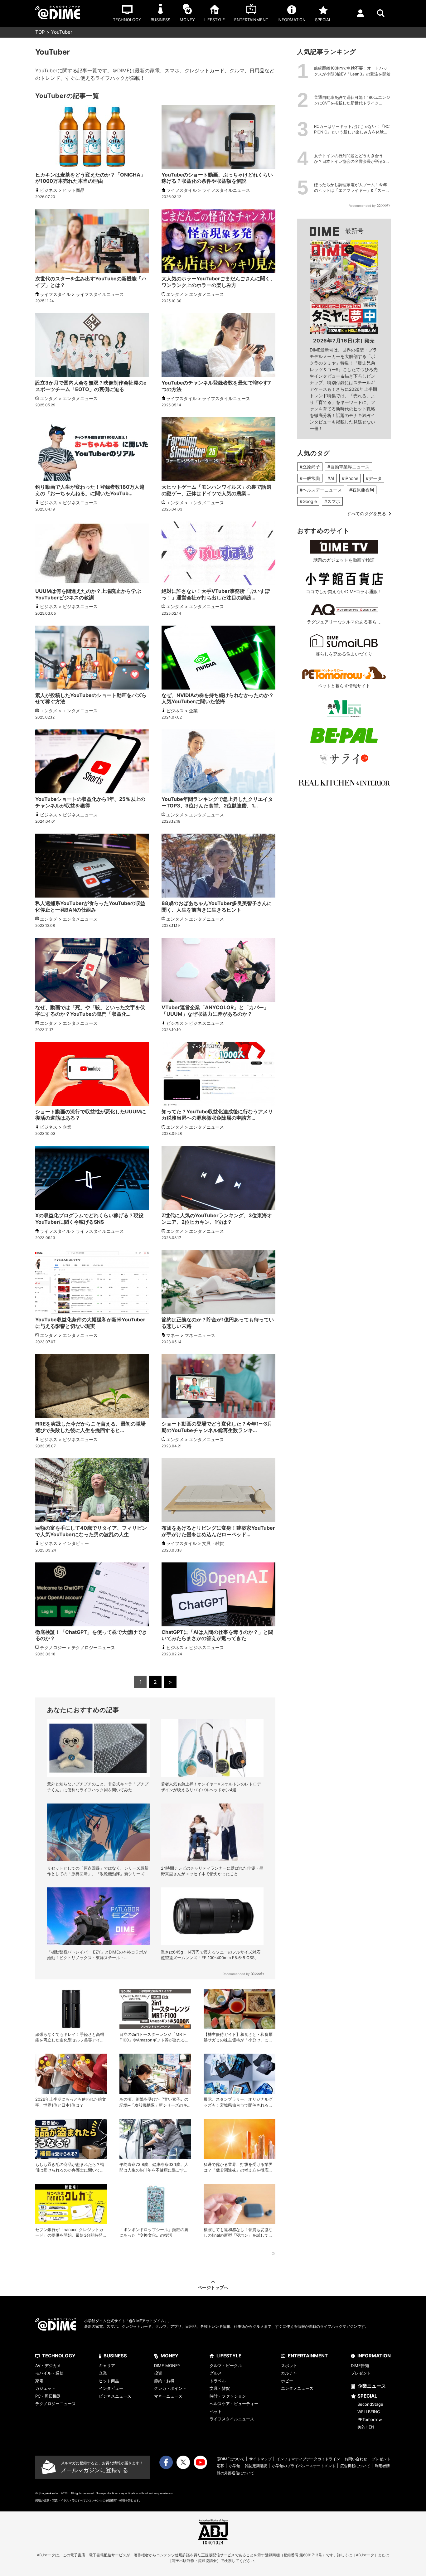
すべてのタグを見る (366, 513)
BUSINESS (115, 2356)
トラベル (218, 2381)
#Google (308, 501)
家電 (39, 2381)
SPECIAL (367, 2396)
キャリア (107, 2365)
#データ (374, 478)
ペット (216, 2411)
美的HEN (366, 2427)
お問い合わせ (356, 2459)
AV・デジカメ (48, 2365)
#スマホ (332, 501)
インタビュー (111, 2388)
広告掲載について (355, 2466)
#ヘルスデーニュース (321, 490)
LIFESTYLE (229, 2356)
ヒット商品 (109, 2381)
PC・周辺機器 (48, 2396)
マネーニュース (168, 2396)
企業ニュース (372, 2386)
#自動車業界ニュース (349, 467)
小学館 (235, 2466)
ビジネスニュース (115, 2396)
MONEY (169, 2356)
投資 (158, 2373)
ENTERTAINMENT (308, 2356)
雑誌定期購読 (256, 2466)
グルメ (216, 2373)
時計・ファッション (228, 2396)
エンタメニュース (297, 2388)
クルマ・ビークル (226, 2365)
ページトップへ (213, 2287)
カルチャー (291, 2373)
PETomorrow (370, 2419)
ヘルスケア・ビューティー (234, 2404)
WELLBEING (369, 2412)
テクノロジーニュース (56, 2404)
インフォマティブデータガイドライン (308, 2459)
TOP (40, 32)
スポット (289, 2365)
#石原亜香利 (362, 490)
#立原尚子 (310, 467)
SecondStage (370, 2404)
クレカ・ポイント (170, 2388)
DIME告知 (360, 2365)
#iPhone (350, 478)
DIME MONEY (167, 2365)
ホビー (287, 2381)
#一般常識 (310, 478)
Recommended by (236, 1974)
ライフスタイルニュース (232, 2419)
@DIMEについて (231, 2459)
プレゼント (361, 2373)
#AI (331, 478)
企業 (103, 2373)
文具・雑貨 (220, 2388)
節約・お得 (164, 2381)
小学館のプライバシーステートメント (304, 2466)
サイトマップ (260, 2459)
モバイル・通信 (49, 2373)
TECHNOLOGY (59, 2356)
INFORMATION (374, 2356)
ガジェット (45, 2388)
